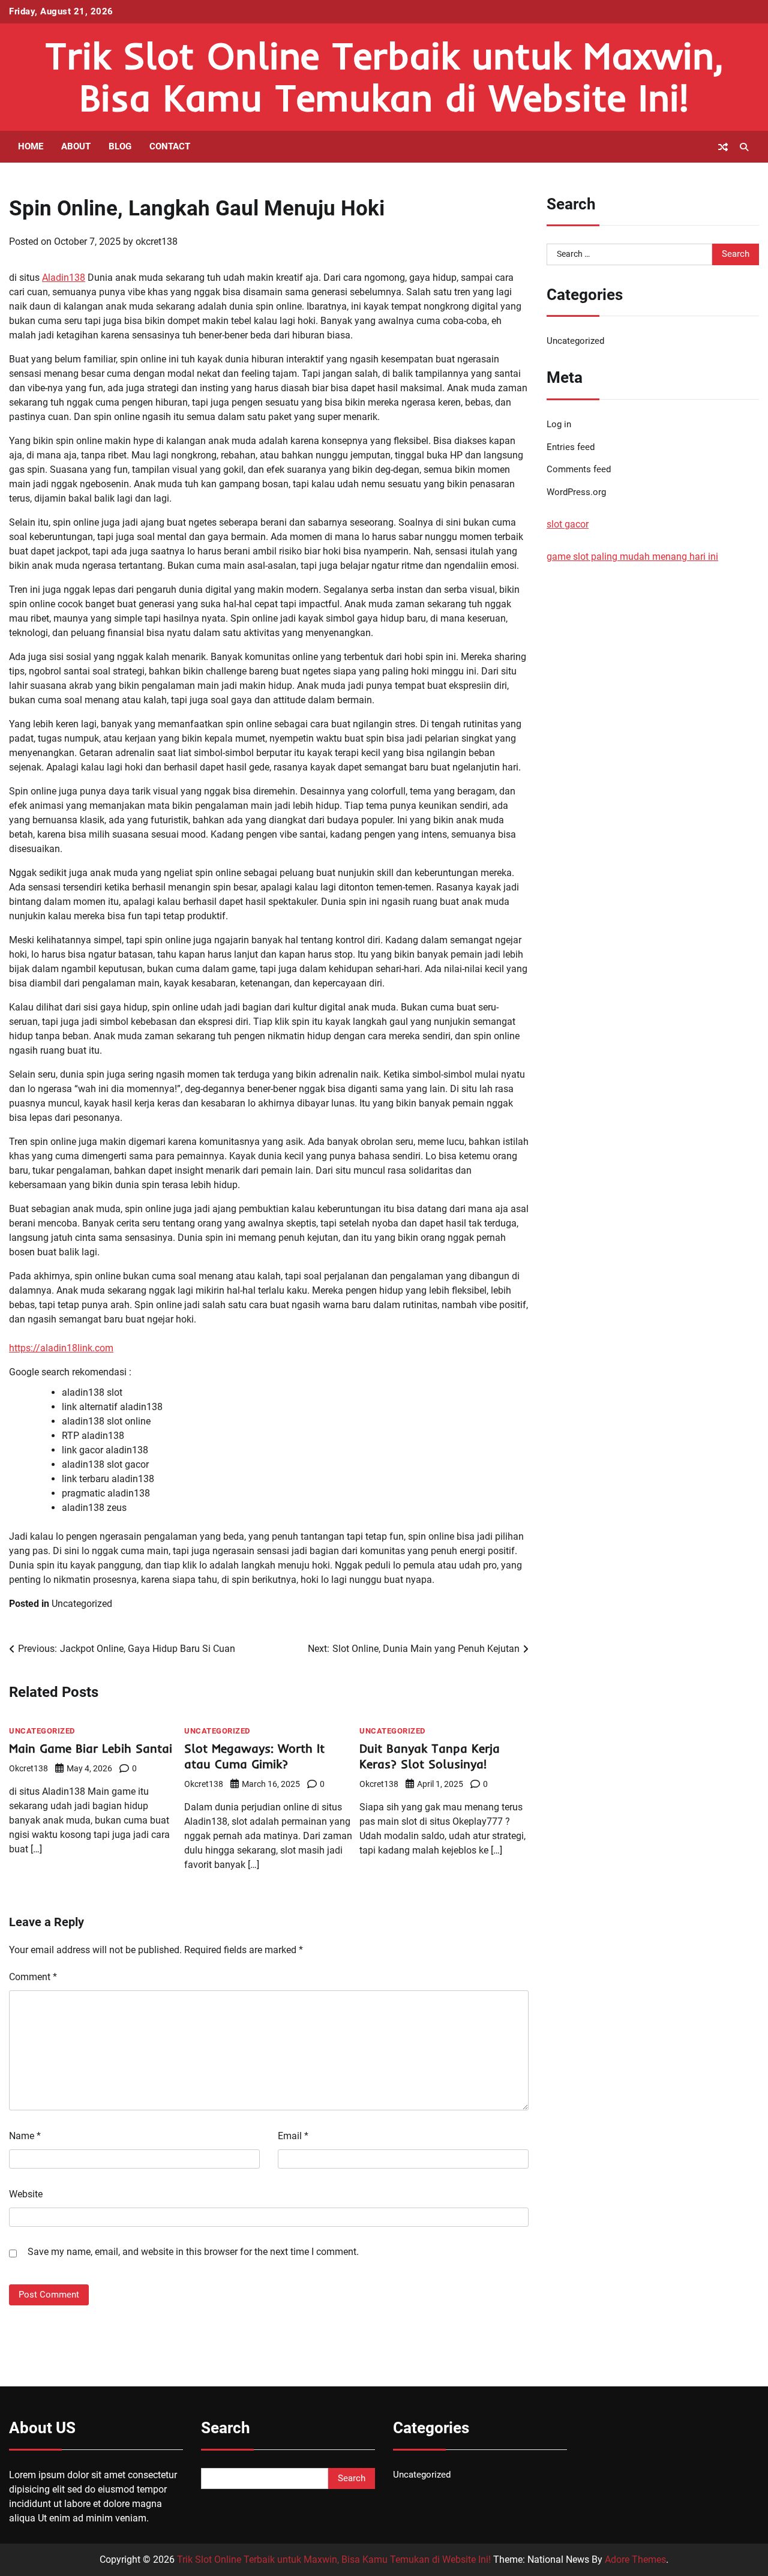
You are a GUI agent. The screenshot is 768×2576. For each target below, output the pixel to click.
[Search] (744, 147)
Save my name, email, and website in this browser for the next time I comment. (193, 2252)
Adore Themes (635, 2559)
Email (293, 2136)
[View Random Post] (723, 147)
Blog (120, 146)
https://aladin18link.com (61, 1348)
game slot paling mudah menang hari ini (632, 557)
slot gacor (568, 525)
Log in (559, 424)
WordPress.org (576, 493)
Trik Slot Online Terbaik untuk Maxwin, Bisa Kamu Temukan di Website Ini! (384, 77)
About (76, 146)
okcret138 (157, 242)
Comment (33, 1977)
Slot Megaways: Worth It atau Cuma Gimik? (254, 1756)
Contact (170, 146)
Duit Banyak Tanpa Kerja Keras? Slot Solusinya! (430, 1756)
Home (31, 146)
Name (25, 2136)
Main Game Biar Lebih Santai (91, 1748)
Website (26, 2194)
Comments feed (579, 470)
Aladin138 (64, 278)
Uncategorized (82, 1604)
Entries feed (571, 447)
